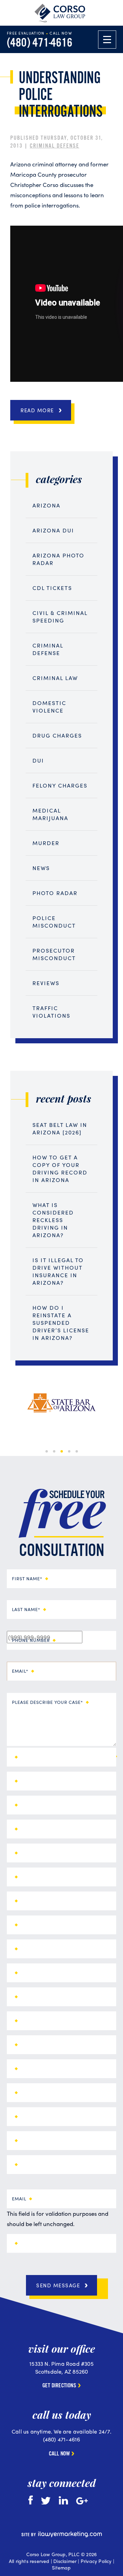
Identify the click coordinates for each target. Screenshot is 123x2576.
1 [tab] (47, 1451)
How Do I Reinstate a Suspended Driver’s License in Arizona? (61, 1323)
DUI (38, 760)
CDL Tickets (52, 588)
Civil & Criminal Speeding (60, 617)
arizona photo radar (58, 559)
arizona (46, 505)
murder (46, 843)
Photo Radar (55, 893)
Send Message (58, 2285)
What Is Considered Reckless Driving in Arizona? (53, 1220)
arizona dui (53, 530)
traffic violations (51, 1012)
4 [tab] (69, 1451)
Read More (37, 410)
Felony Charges (60, 785)
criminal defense (54, 146)
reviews (46, 983)
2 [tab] (54, 1451)
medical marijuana (50, 814)
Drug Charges (57, 735)
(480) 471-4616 (40, 43)
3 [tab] (62, 1451)
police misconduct (54, 922)
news (41, 868)
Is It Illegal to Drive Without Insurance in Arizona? (58, 1271)
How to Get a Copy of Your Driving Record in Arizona (60, 1168)
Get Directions (59, 2386)
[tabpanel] (61, 1403)
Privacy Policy (96, 2561)
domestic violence (49, 707)
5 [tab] (77, 1451)
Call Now (59, 2454)
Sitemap (61, 2567)
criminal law (55, 678)
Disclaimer (65, 2561)
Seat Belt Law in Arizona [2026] (60, 1128)
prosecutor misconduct (54, 954)
